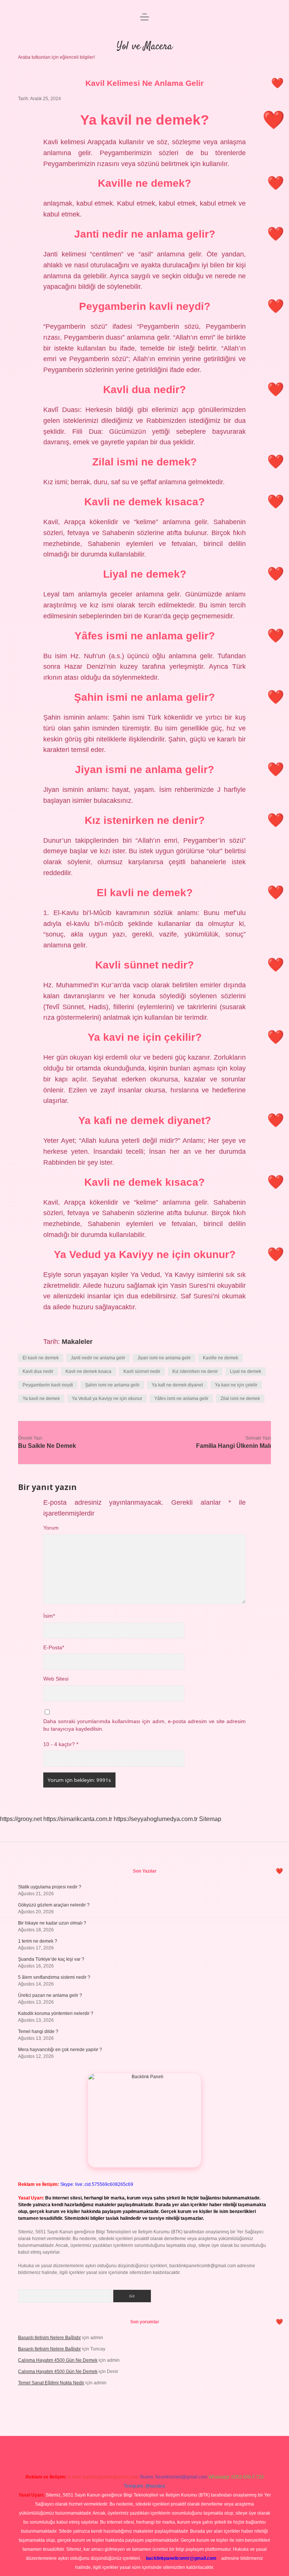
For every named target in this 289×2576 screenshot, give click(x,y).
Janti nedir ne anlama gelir (98, 1358)
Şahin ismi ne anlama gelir (112, 1385)
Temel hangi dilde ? (38, 2032)
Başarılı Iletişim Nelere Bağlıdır (49, 2338)
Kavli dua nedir (38, 1371)
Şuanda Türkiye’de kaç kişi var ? (51, 1959)
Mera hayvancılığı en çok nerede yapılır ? (60, 2050)
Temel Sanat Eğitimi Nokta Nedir (51, 2383)
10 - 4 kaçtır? (61, 1744)
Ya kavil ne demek (41, 1399)
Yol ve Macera (144, 47)
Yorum (51, 1528)
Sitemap (210, 1819)
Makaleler (77, 1342)
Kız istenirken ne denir (195, 1371)
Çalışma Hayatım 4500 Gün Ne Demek (58, 2360)
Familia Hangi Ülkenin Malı (233, 1446)
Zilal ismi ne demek (240, 1399)
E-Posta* (54, 1648)
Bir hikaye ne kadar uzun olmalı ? (52, 1923)
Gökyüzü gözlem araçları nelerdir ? (54, 1905)
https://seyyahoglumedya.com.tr (156, 1819)
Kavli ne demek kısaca (88, 1371)
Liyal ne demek (246, 1371)
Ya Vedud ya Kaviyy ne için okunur (107, 1399)
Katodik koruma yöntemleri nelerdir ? (56, 2013)
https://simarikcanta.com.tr (78, 1819)
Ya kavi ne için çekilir (236, 1385)
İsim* (49, 1616)
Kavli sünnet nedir (142, 1371)
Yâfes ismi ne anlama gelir (181, 1399)
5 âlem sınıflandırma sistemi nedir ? (54, 1977)
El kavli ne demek (41, 1358)
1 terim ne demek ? (38, 1941)
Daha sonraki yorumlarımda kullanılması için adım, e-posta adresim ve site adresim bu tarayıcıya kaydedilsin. (144, 1725)
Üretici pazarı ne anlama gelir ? (50, 1995)
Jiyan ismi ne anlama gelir (164, 1358)
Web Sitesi (56, 1679)
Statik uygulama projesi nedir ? (50, 1887)
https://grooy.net (21, 1819)
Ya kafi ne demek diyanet (177, 1385)
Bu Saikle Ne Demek (47, 1446)
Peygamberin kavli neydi (48, 1385)
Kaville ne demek (221, 1358)
